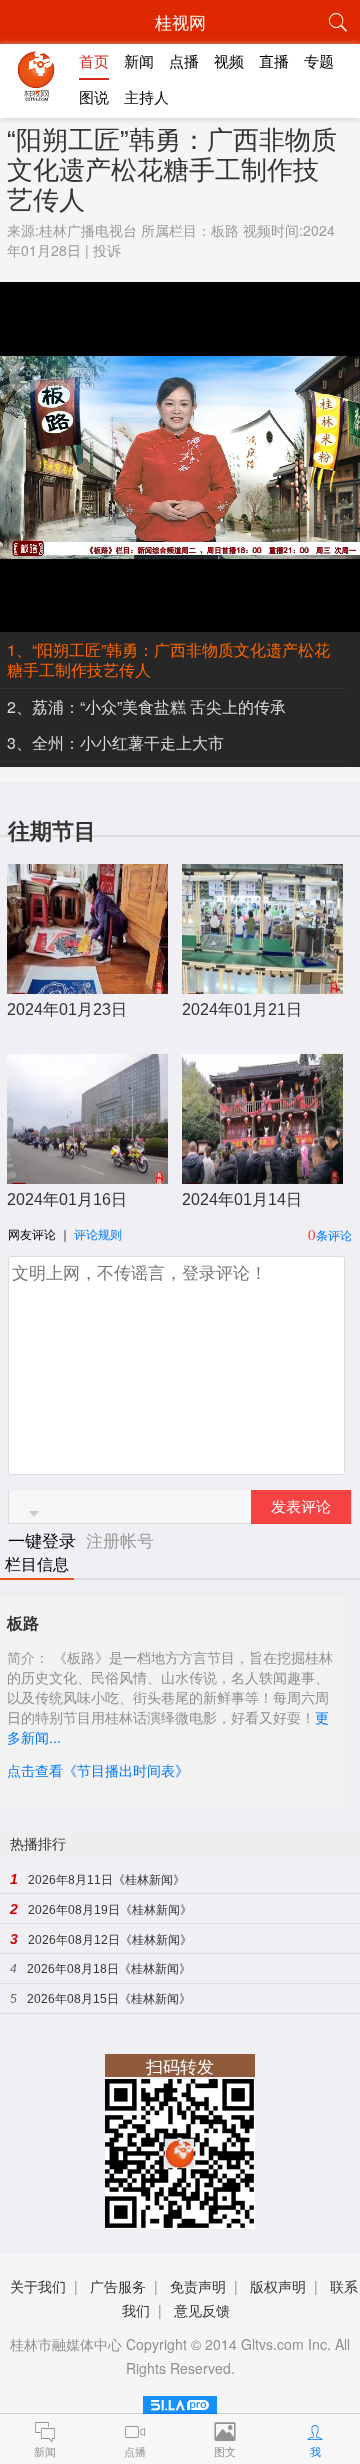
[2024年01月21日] (262, 983)
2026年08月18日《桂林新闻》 (109, 1969)
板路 (225, 230)
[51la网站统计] (180, 2401)
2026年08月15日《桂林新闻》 (109, 1999)
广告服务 (118, 2286)
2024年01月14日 (242, 1199)
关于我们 (38, 2286)
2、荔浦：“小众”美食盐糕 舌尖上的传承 (146, 706)
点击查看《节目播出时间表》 (98, 1770)
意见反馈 (202, 2310)
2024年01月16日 (67, 1199)
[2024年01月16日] (87, 1173)
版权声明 (278, 2286)
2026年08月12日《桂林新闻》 (110, 1940)
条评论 (334, 1234)
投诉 (107, 250)
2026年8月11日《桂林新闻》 (106, 1880)
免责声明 (198, 2286)
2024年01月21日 (242, 1009)
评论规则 (98, 1233)
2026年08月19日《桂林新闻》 (110, 1910)
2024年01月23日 (67, 1009)
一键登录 (44, 1539)
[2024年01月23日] (87, 983)
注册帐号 (120, 1539)
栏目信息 (37, 1564)
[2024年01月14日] (262, 1173)
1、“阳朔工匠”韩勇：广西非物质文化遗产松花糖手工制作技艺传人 (168, 659)
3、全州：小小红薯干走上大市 (115, 742)
